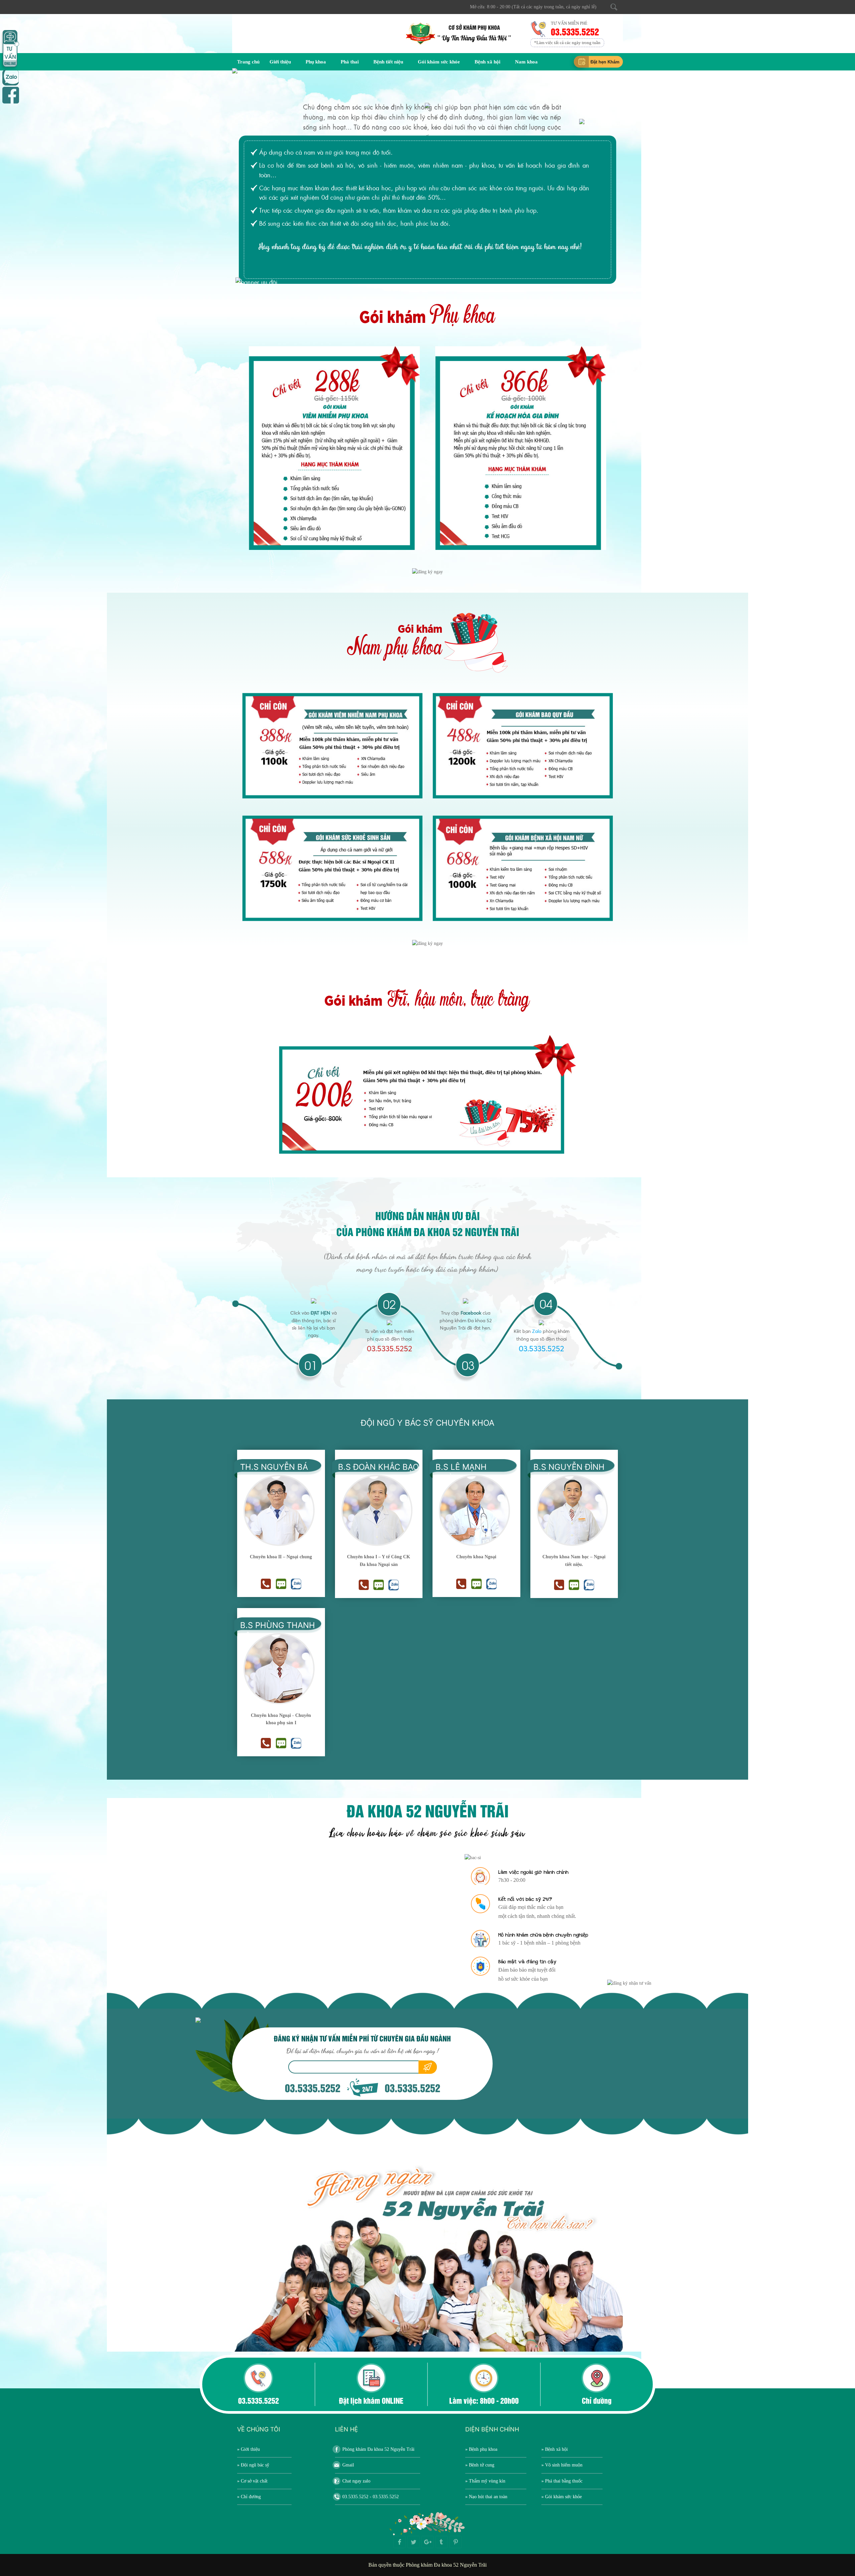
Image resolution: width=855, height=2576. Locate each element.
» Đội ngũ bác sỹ (253, 2465)
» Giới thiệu (248, 2449)
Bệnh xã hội (487, 62)
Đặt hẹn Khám (605, 62)
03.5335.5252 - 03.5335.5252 (371, 2497)
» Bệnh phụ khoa (481, 2449)
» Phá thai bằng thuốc (562, 2481)
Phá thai (350, 62)
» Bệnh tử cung (480, 2465)
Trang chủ (248, 62)
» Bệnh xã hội (555, 2449)
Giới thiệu (280, 62)
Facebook (471, 1313)
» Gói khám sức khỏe (562, 2497)
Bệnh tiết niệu (388, 62)
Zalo (537, 1331)
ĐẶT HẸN (320, 1313)
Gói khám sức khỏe (439, 62)
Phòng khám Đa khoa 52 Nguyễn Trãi (378, 2449)
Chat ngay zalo (356, 2481)
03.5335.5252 (575, 31)
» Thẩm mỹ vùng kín (485, 2481)
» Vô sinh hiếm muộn (562, 2465)
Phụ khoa (316, 62)
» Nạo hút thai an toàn (486, 2497)
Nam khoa (526, 62)
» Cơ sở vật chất (252, 2481)
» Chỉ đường (249, 2497)
